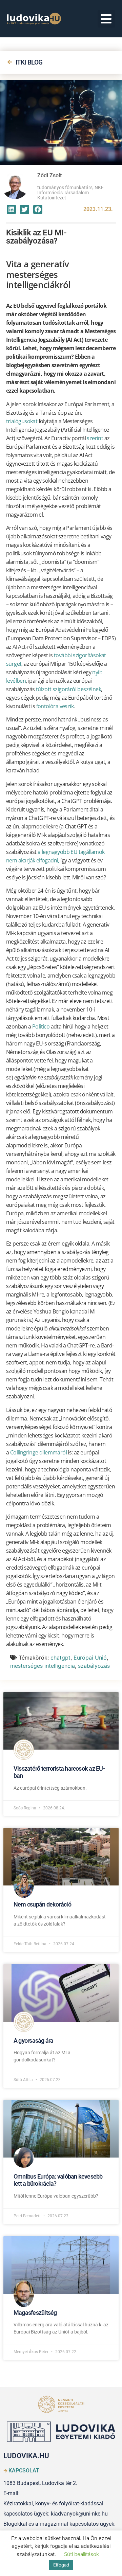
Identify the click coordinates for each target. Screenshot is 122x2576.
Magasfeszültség (35, 2313)
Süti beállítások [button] (82, 2554)
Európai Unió (90, 1658)
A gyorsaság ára (34, 2041)
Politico (41, 1026)
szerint (95, 438)
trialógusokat (22, 421)
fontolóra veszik (55, 706)
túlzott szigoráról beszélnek (68, 689)
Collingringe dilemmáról (38, 1452)
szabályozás (94, 1666)
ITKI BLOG (29, 62)
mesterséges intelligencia (43, 1666)
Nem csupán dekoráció (42, 1904)
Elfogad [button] (61, 2565)
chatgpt (60, 1658)
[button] (107, 19)
